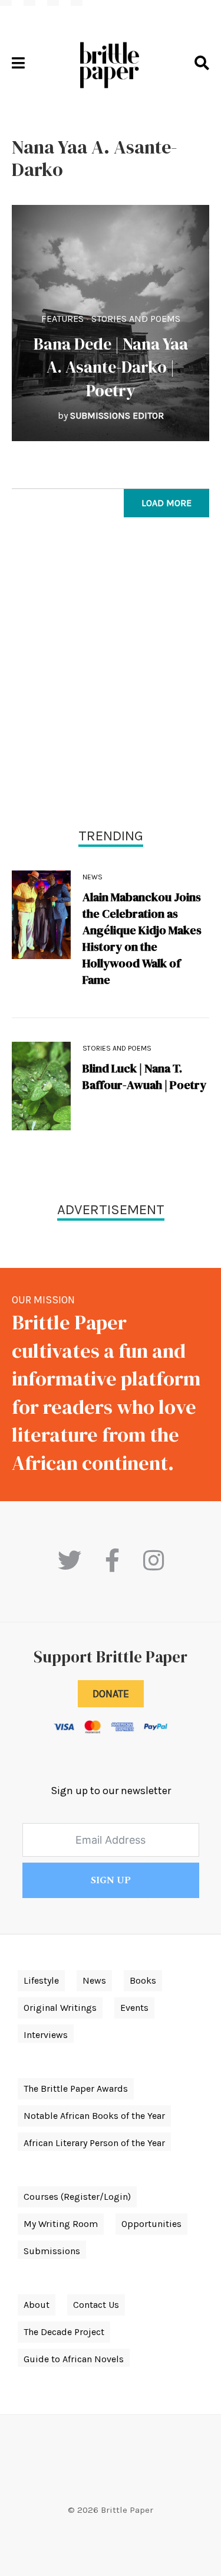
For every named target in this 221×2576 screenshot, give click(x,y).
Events (134, 2008)
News (93, 877)
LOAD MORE (166, 503)
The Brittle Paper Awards (76, 2088)
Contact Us (96, 2305)
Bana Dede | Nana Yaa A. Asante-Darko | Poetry (111, 367)
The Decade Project (64, 2332)
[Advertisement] (111, 675)
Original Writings (60, 2008)
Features (62, 319)
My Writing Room (61, 2224)
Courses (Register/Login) (77, 2197)
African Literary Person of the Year (94, 2143)
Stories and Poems (136, 319)
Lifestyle (41, 1980)
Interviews (46, 2035)
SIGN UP (111, 1880)
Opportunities (151, 2224)
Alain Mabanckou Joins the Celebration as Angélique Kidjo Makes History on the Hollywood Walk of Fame (142, 938)
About (37, 2305)
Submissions (52, 2251)
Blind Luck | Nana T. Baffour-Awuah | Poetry (144, 1077)
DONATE (111, 1694)
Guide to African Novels (74, 2359)
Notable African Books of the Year (94, 2116)
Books (143, 1980)
